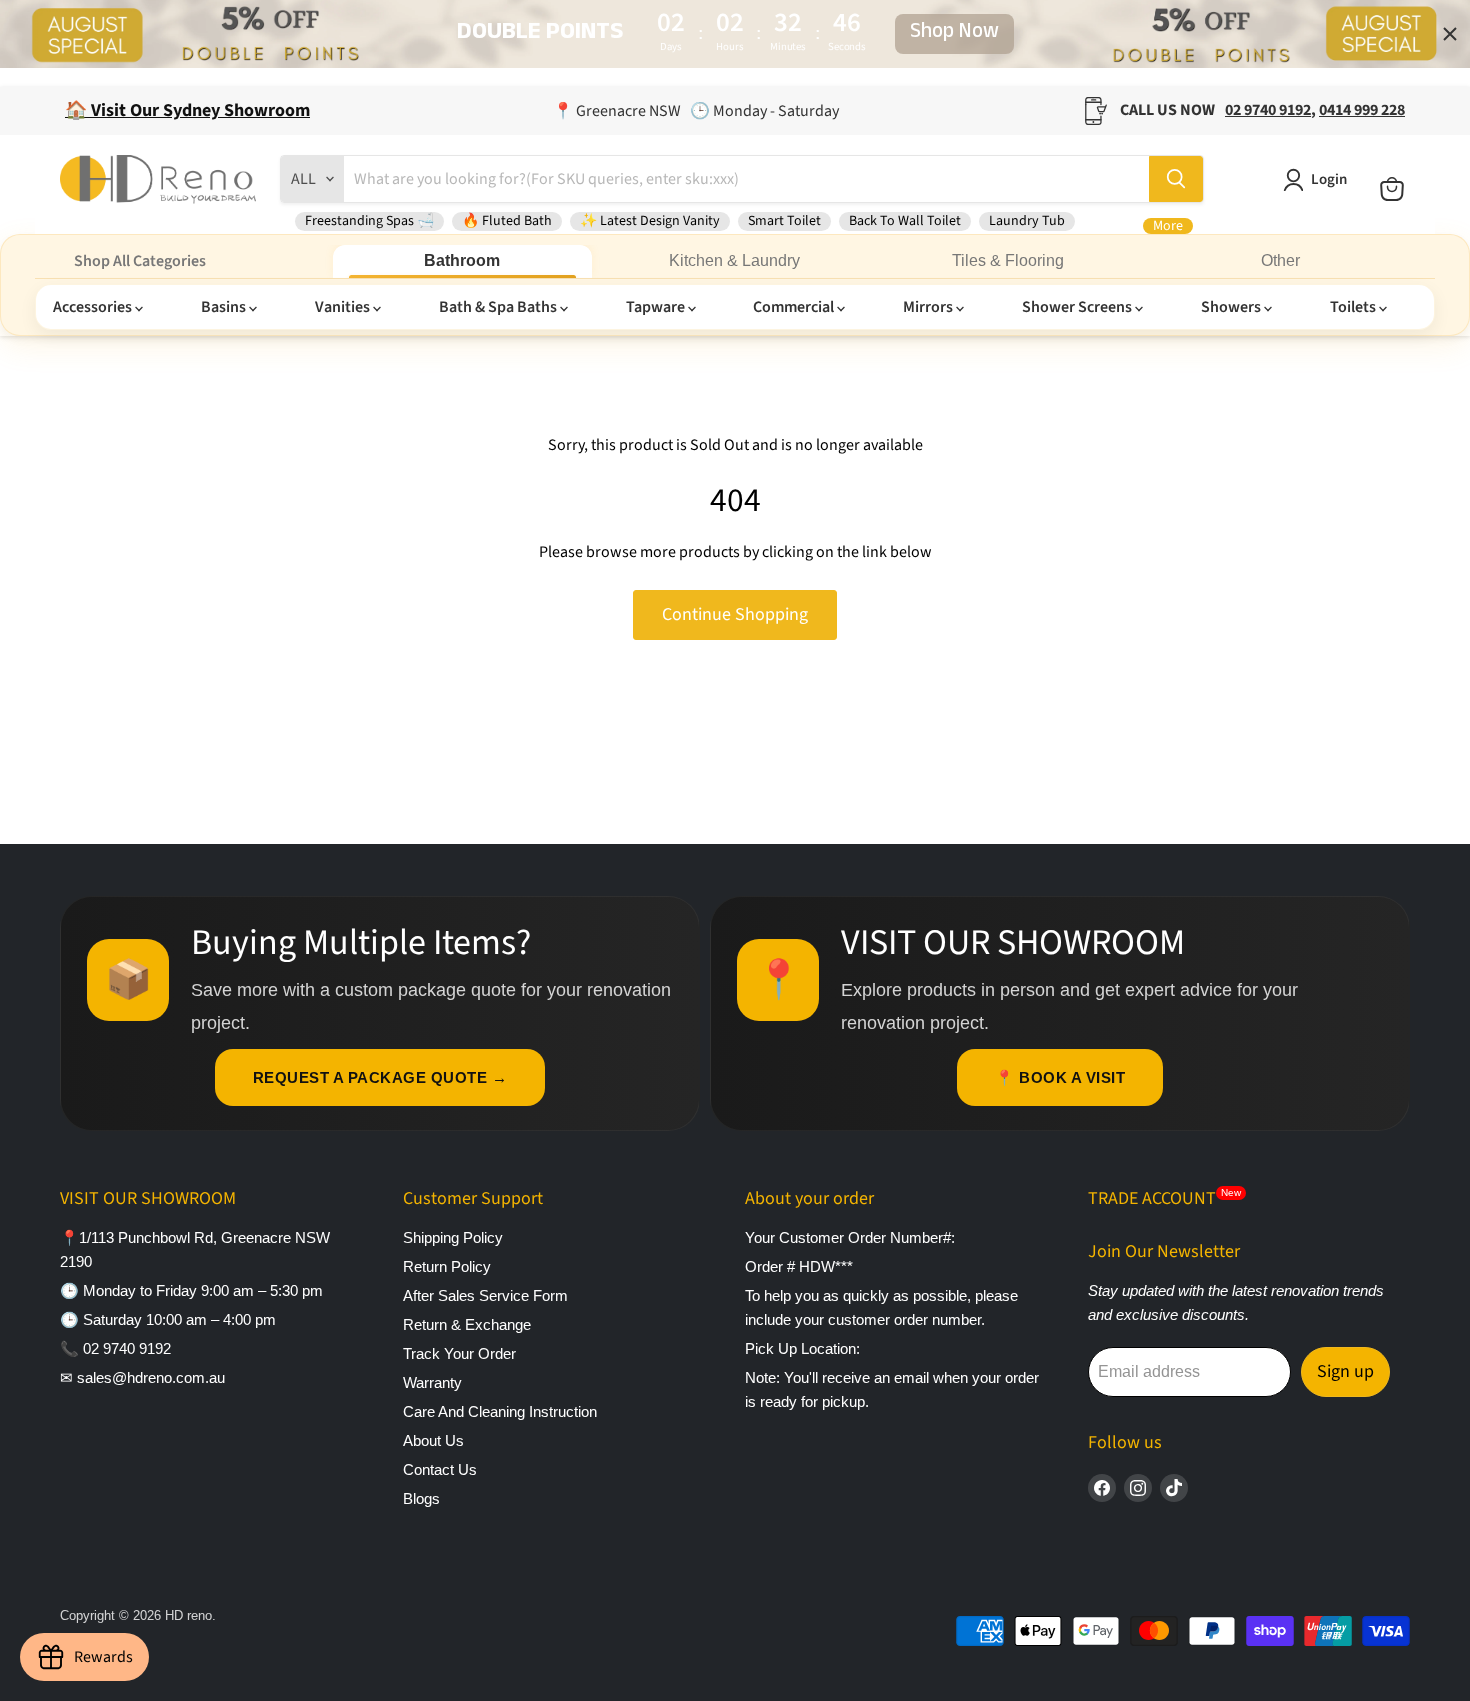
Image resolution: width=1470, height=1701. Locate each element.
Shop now (954, 34)
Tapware (657, 307)
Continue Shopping (735, 614)
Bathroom (462, 260)
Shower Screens (1078, 307)
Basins (225, 307)
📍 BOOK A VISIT (1060, 1077)
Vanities (344, 307)
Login (1329, 179)
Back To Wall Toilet (905, 221)
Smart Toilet (784, 221)
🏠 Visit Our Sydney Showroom (187, 110)
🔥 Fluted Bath (507, 221)
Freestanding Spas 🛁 (369, 221)
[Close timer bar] (1450, 34)
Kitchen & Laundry (734, 260)
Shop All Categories (140, 261)
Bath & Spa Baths (499, 307)
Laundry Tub (1027, 221)
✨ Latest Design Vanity (650, 221)
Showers (1232, 307)
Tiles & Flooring (1008, 260)
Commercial (795, 307)
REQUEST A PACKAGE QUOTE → (380, 1077)
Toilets (1354, 307)
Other (1280, 260)
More (1168, 226)
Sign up (1345, 1371)
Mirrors (929, 307)
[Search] (1176, 179)
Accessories (94, 307)
